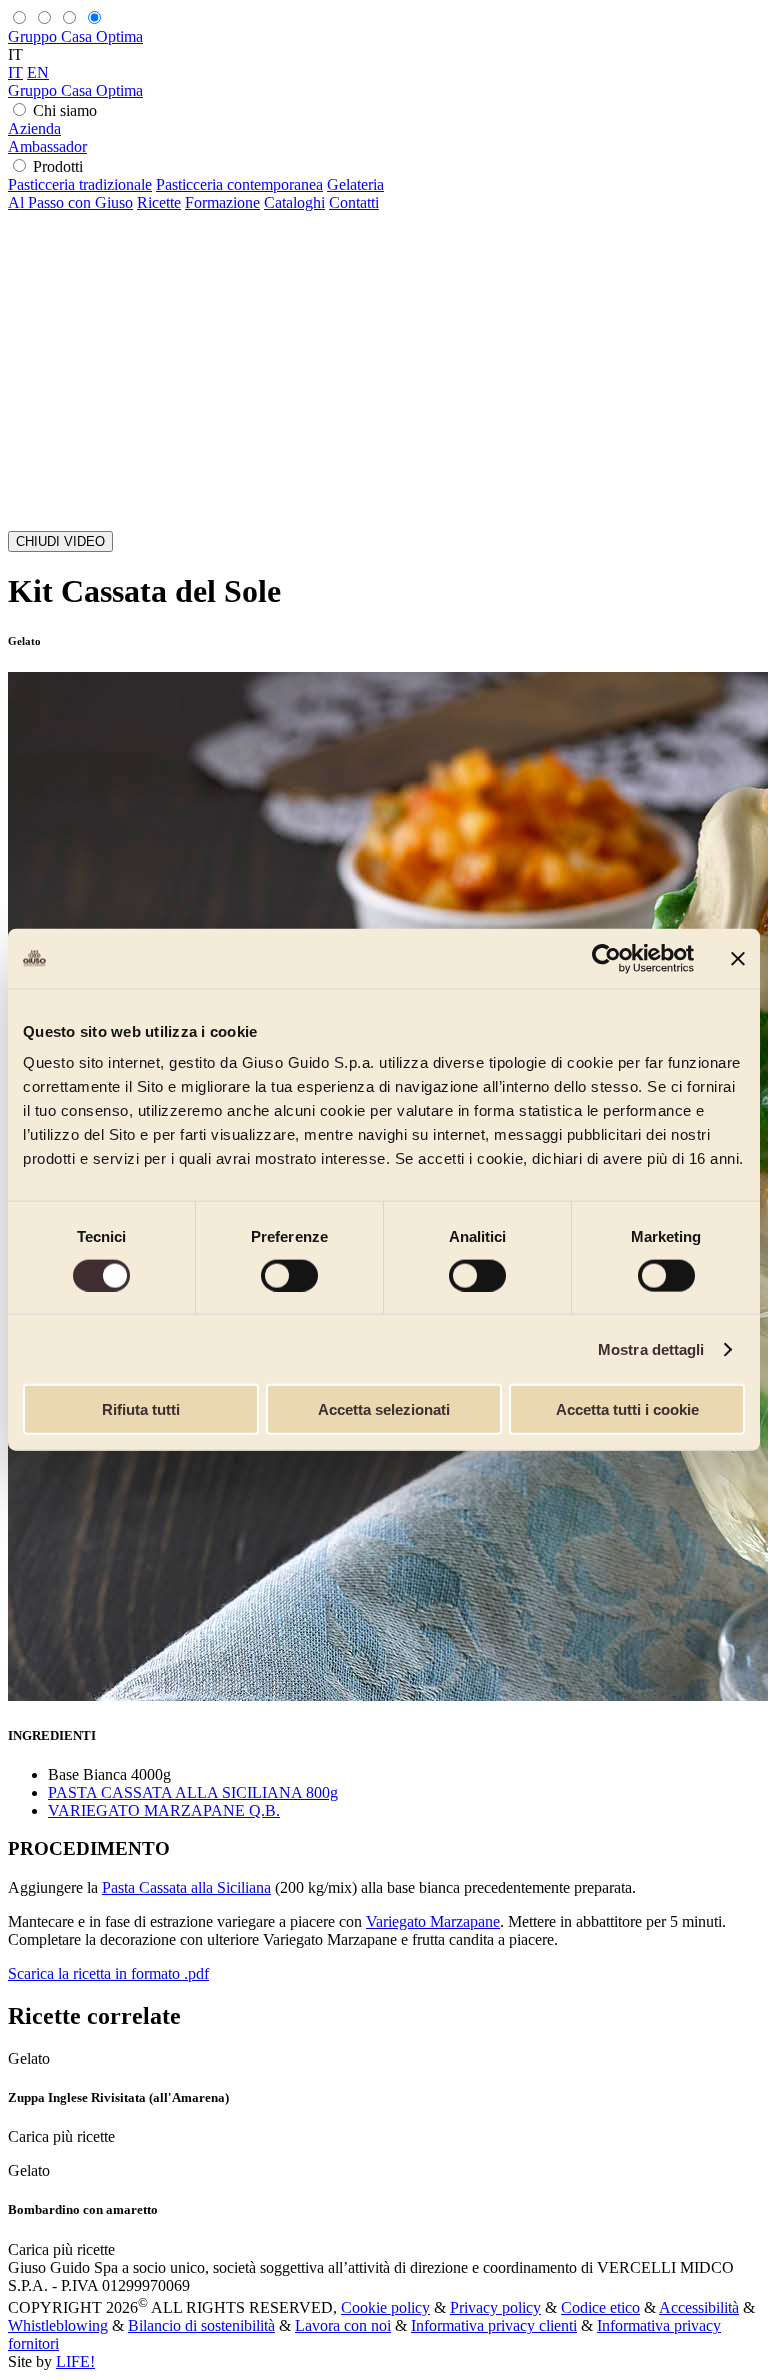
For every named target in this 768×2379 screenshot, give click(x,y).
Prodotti (58, 166)
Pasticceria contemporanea (239, 184)
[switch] (289, 1275)
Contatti (354, 202)
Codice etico (600, 2307)
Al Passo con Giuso (70, 202)
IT (15, 72)
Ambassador (47, 146)
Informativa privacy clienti (494, 2325)
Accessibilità (699, 2307)
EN (38, 72)
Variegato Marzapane (433, 1921)
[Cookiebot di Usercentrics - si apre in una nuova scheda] (606, 958)
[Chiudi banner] (738, 958)
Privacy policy (495, 2307)
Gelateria (355, 184)
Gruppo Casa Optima (75, 36)
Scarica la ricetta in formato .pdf (108, 1973)
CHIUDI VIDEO (60, 541)
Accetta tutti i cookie (627, 1409)
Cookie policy (385, 2307)
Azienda (34, 128)
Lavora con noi (343, 2325)
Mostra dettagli (651, 1348)
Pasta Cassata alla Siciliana (186, 1887)
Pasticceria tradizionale (80, 184)
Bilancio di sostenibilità (201, 2325)
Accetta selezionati (384, 1409)
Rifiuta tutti (141, 1409)
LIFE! (75, 2361)
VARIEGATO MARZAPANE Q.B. (164, 1810)
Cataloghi (294, 202)
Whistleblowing (58, 2325)
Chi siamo (65, 110)
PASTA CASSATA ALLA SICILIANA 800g (193, 1792)
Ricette (159, 202)
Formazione (222, 202)
